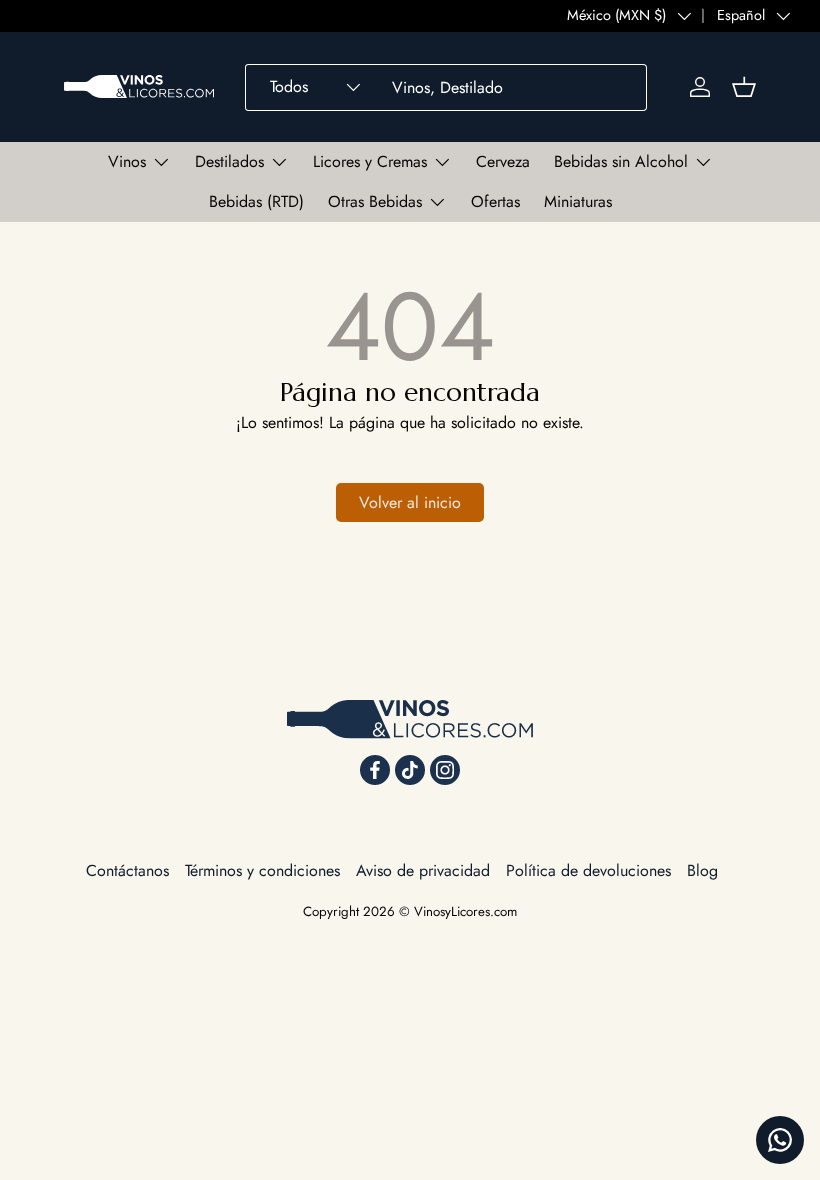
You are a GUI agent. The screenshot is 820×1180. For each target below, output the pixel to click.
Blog (702, 870)
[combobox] (446, 87)
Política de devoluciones (588, 870)
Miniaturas (578, 201)
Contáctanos (127, 870)
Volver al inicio (410, 502)
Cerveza (503, 161)
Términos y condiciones (262, 870)
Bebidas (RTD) (256, 201)
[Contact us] (780, 1140)
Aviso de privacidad (423, 870)
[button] (744, 87)
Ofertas (495, 201)
